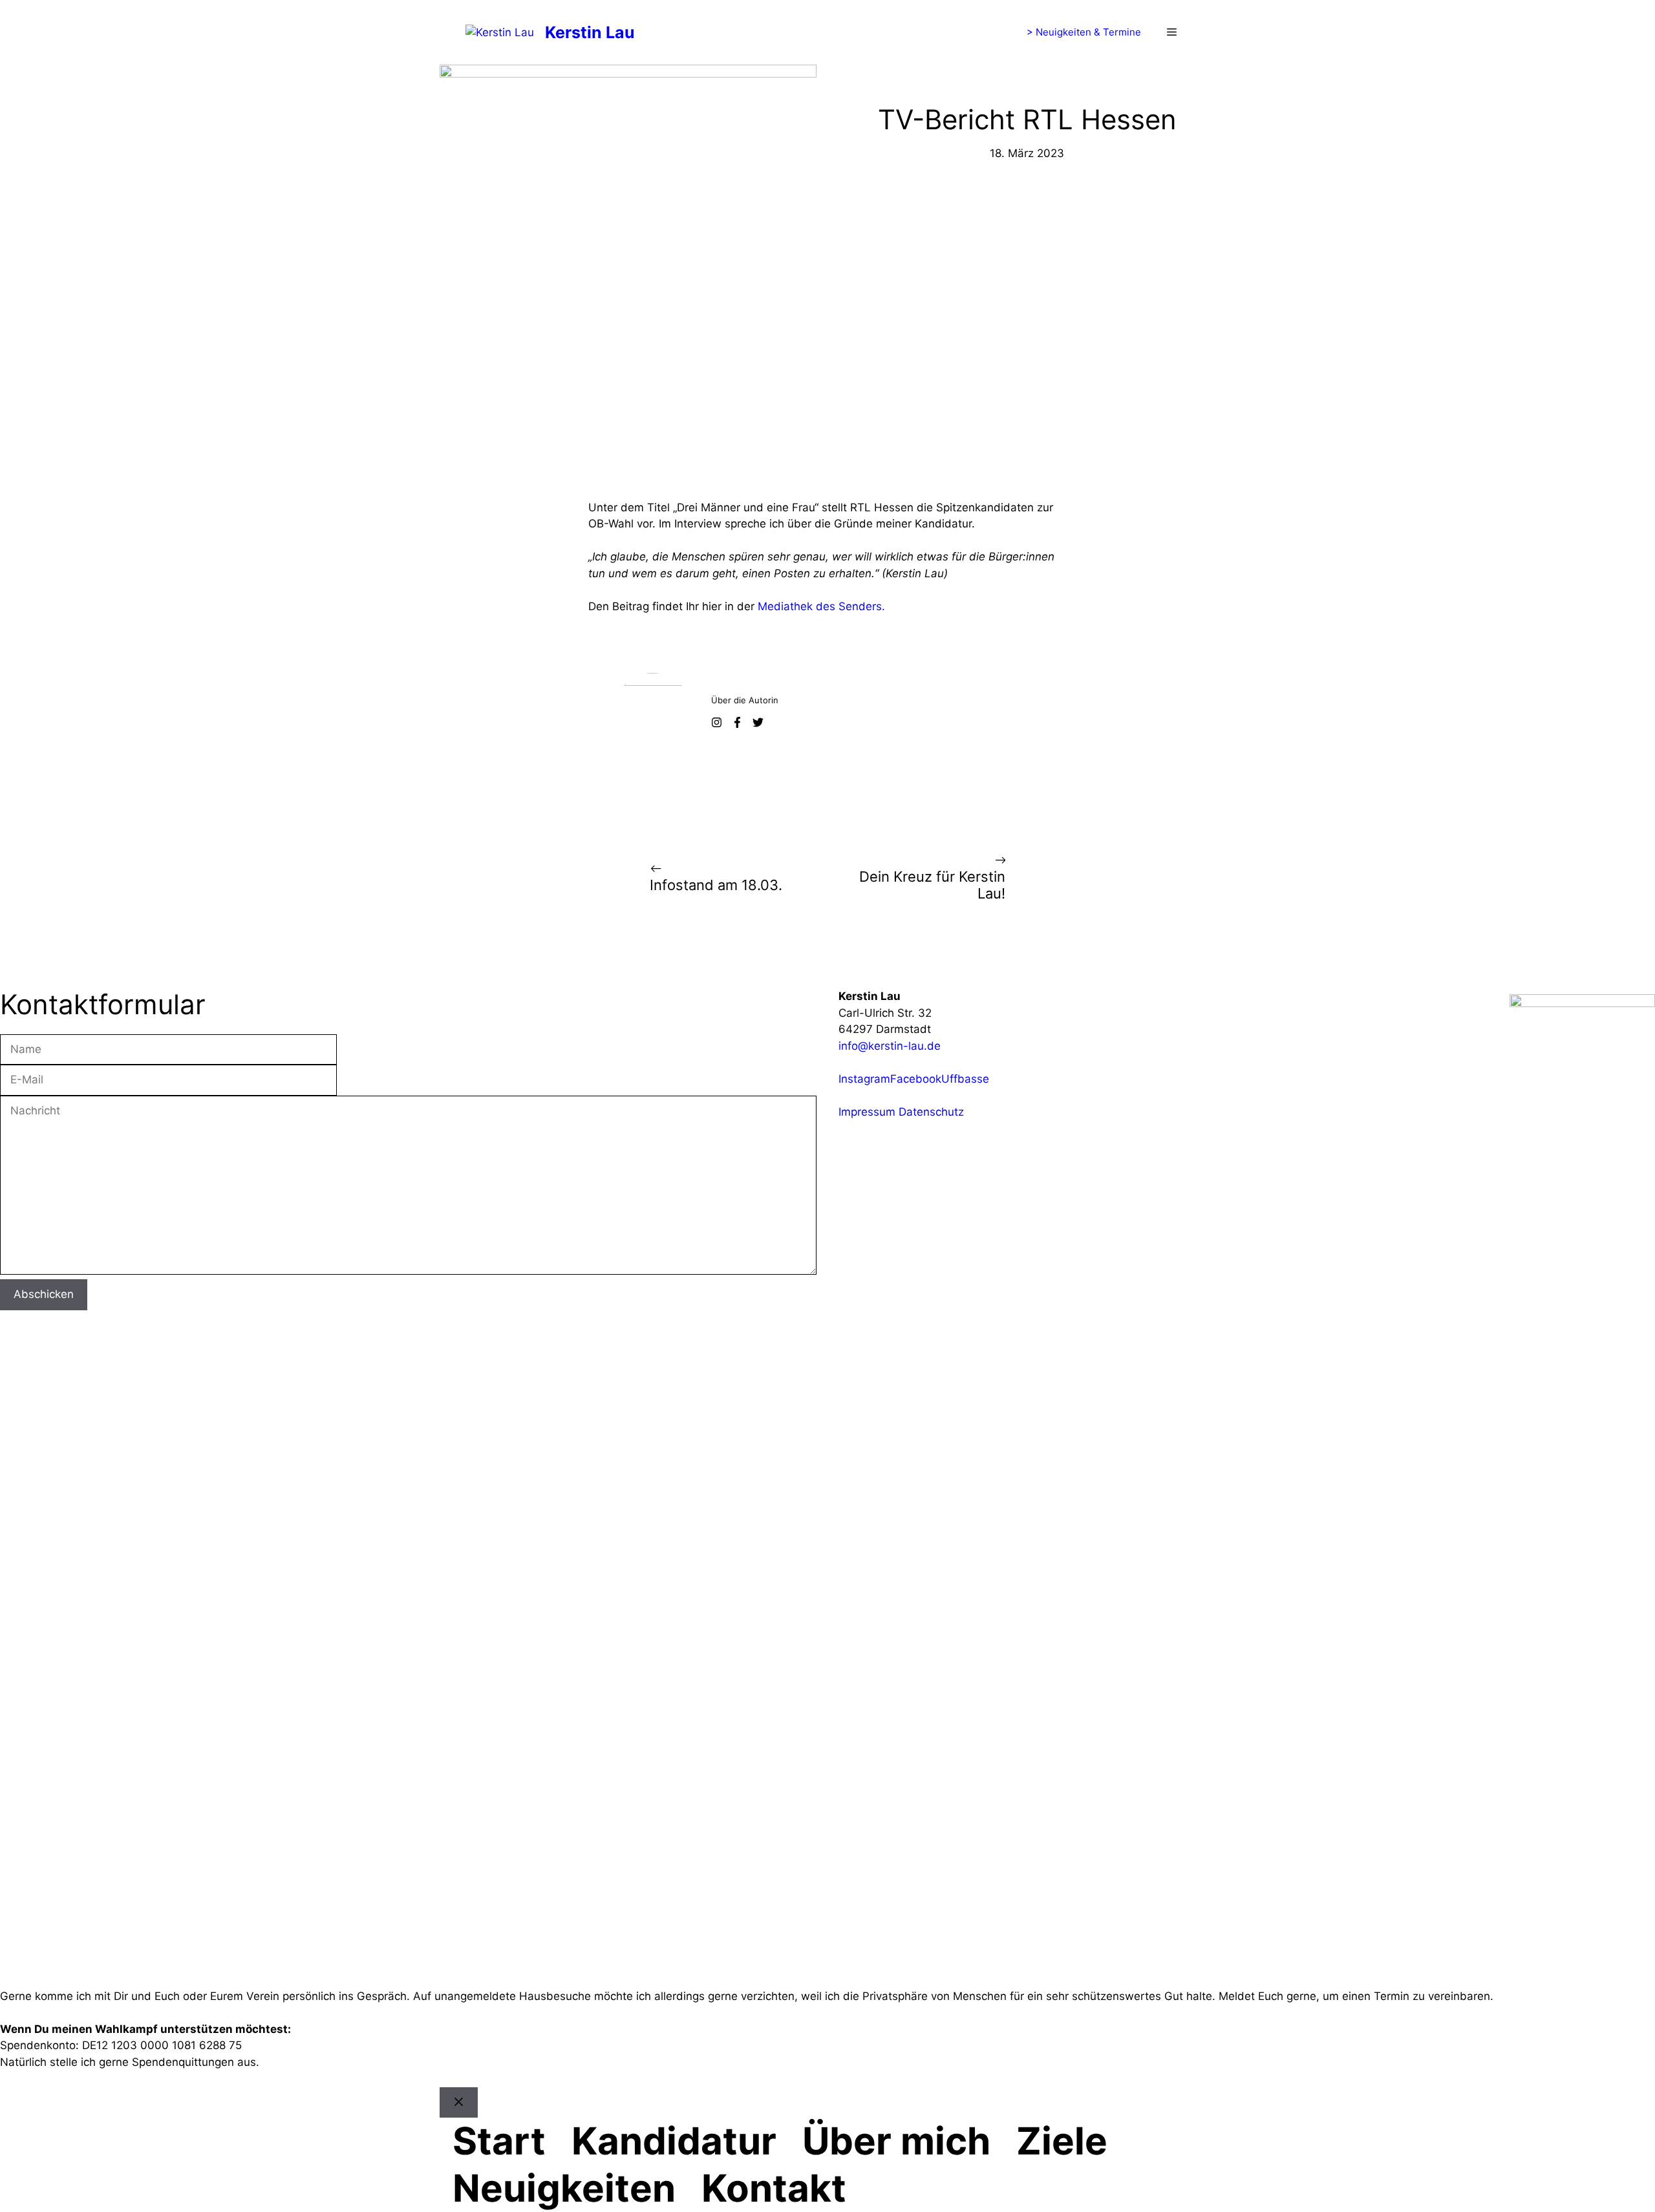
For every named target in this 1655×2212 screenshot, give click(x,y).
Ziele (1062, 2141)
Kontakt (774, 2188)
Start (499, 2141)
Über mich (896, 2141)
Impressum (867, 1112)
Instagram (864, 1079)
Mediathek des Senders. (821, 606)
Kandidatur (674, 2141)
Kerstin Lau (590, 32)
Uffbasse (965, 1079)
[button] (1172, 32)
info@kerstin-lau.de (890, 1046)
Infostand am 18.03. (716, 885)
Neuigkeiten (564, 2188)
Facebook (916, 1079)
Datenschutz (931, 1112)
